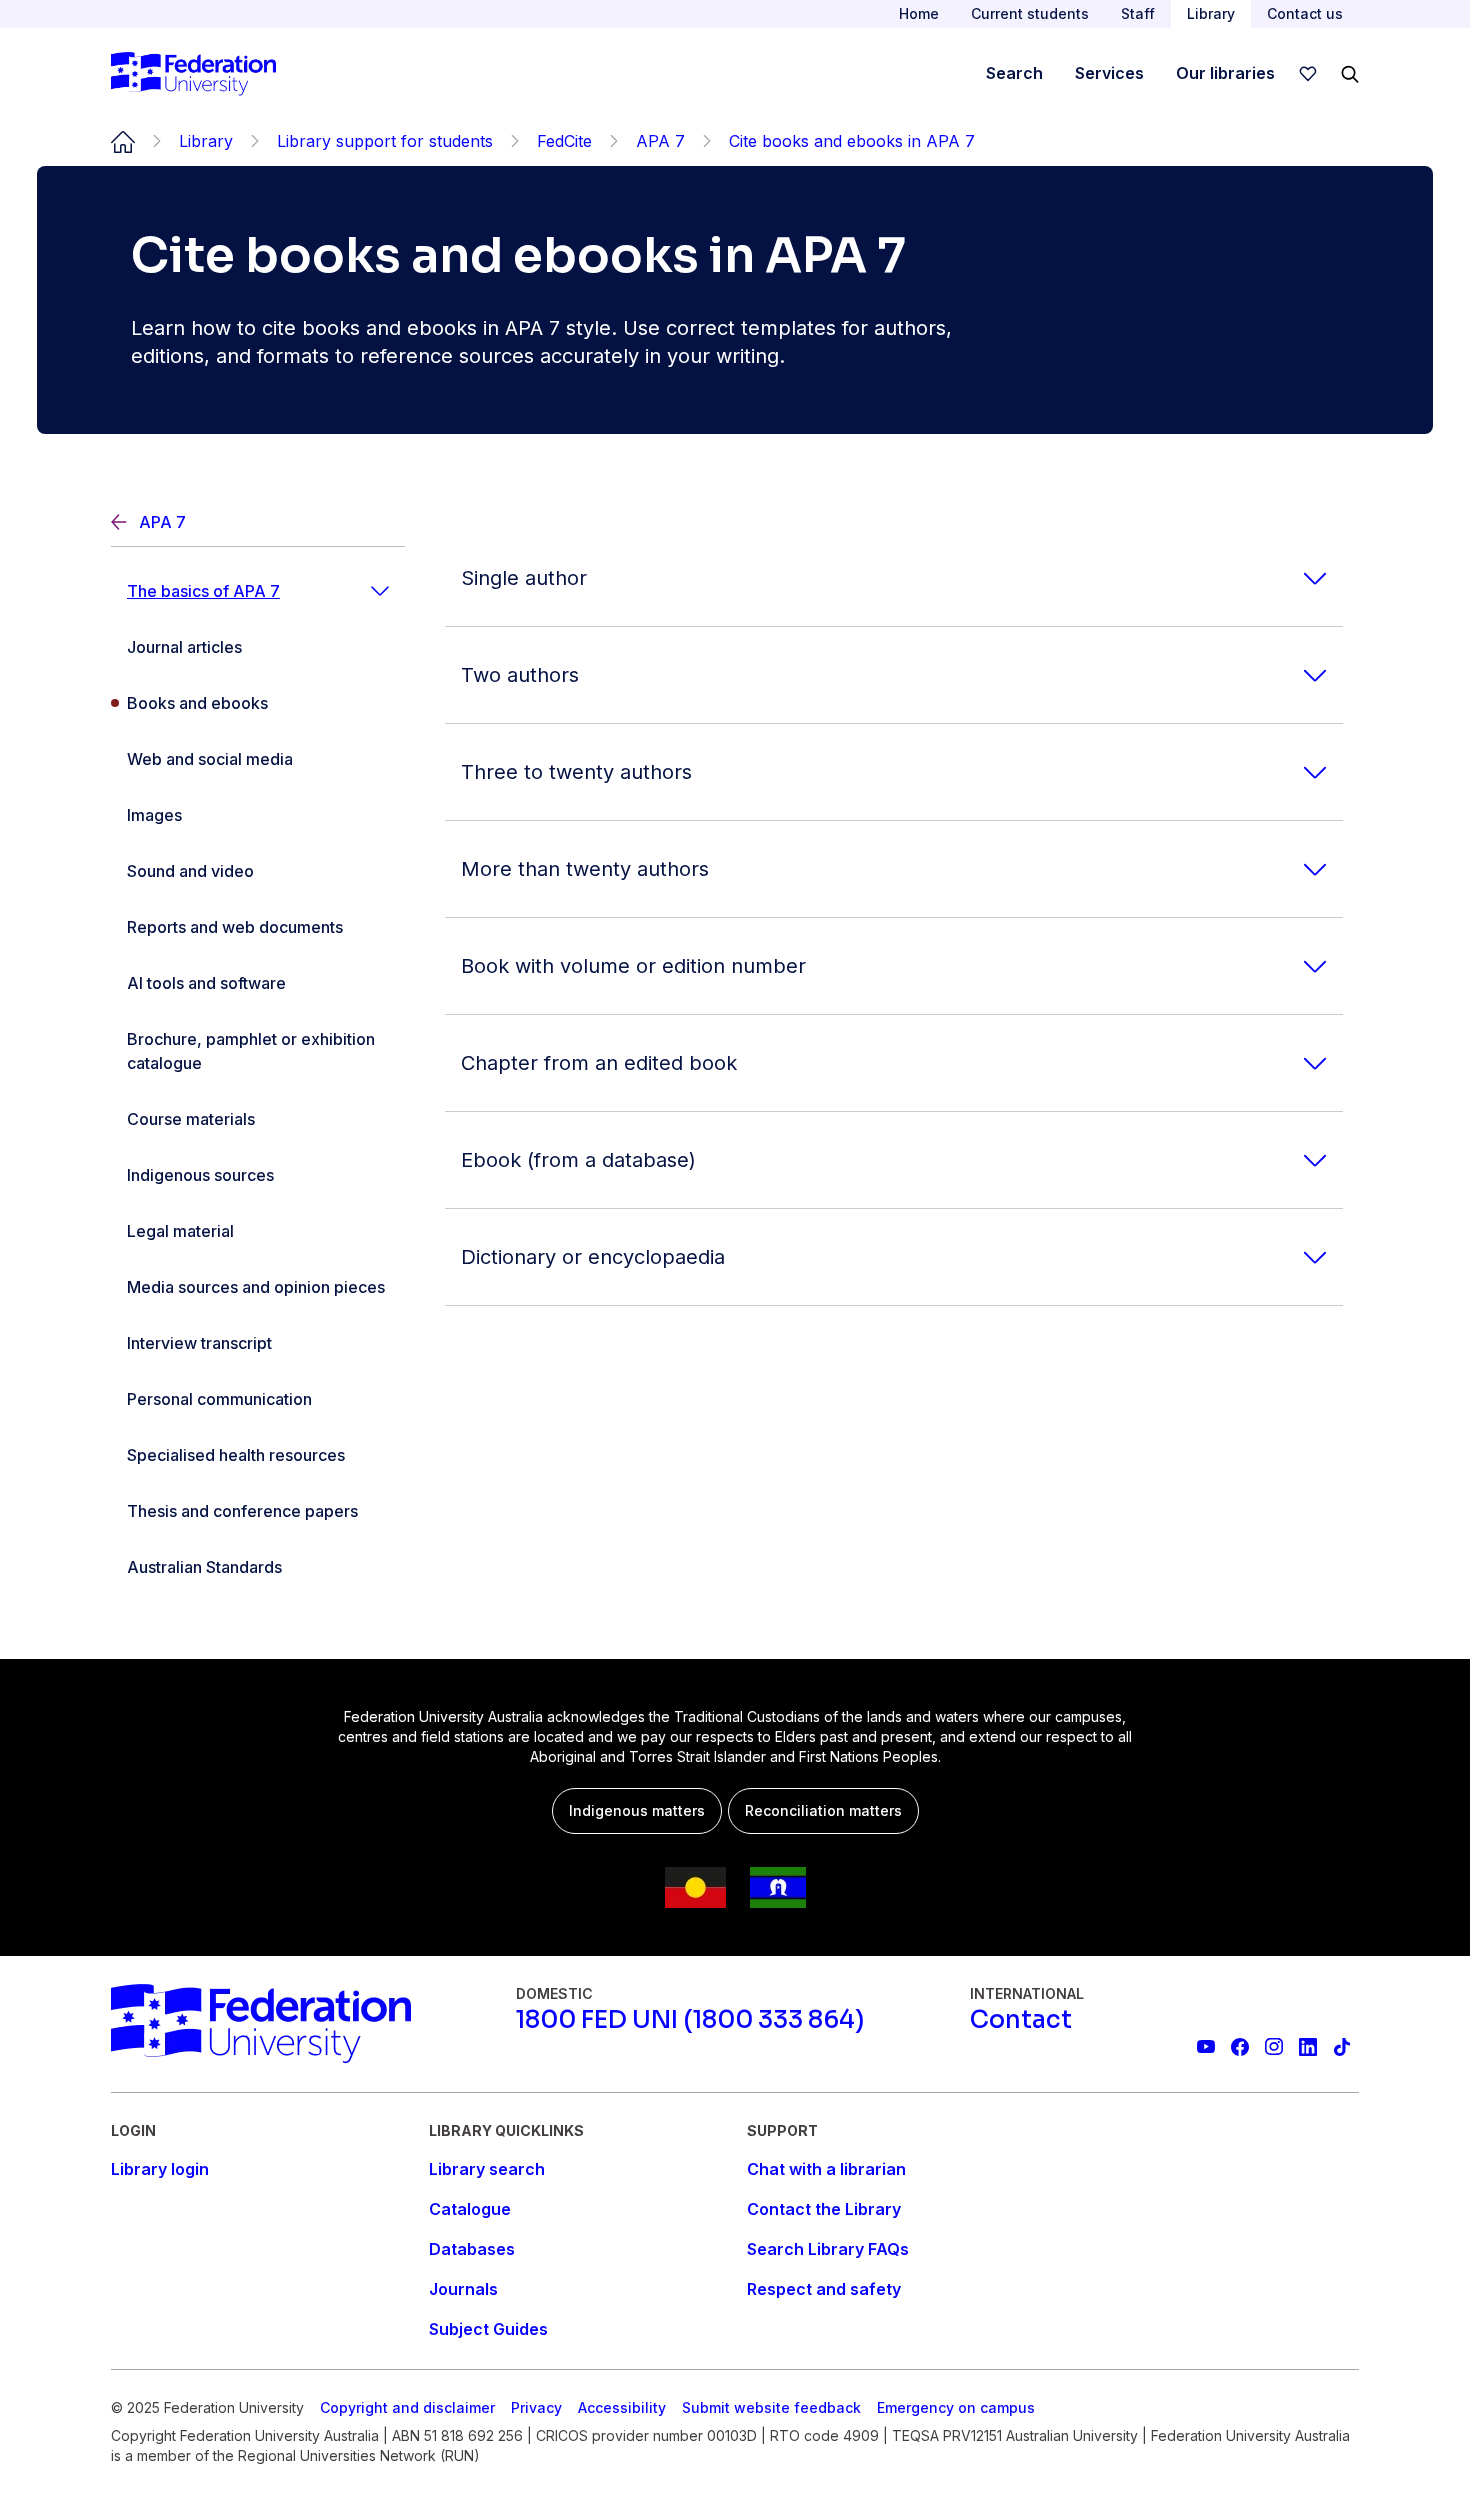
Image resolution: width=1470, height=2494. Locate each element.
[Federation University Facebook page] (1240, 2047)
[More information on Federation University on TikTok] (1342, 2047)
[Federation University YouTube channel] (1206, 2047)
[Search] (1350, 74)
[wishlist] (1308, 74)
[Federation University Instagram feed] (1274, 2047)
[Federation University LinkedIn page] (1308, 2047)
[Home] (193, 74)
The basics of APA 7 (203, 591)
